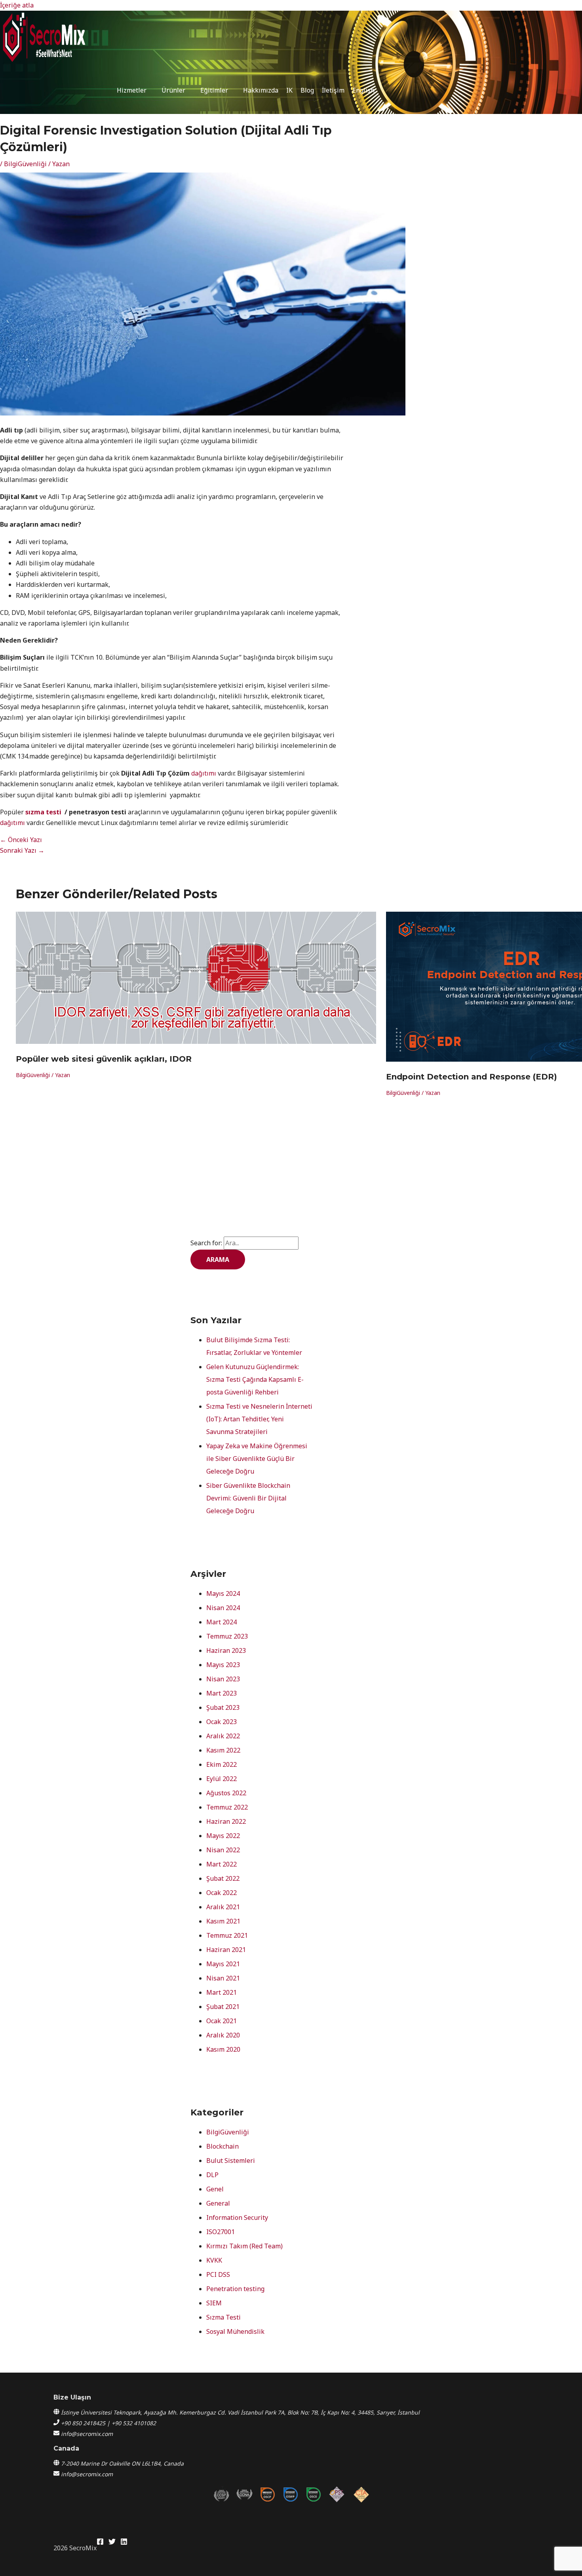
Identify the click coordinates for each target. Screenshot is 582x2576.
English (363, 90)
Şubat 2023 (223, 1707)
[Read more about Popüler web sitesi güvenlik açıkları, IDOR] (196, 1041)
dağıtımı (204, 773)
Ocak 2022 (222, 1893)
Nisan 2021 (223, 1978)
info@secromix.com (87, 2434)
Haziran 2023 (226, 1650)
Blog (307, 90)
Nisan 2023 (223, 1679)
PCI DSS (218, 2274)
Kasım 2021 (223, 1921)
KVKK (214, 2260)
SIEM (214, 2303)
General (218, 2203)
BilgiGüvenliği (25, 164)
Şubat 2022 (223, 1878)
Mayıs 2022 (223, 1836)
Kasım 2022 (223, 1750)
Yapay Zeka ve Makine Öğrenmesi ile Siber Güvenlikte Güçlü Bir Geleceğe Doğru (257, 1459)
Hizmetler (132, 90)
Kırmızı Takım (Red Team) (244, 2246)
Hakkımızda (261, 90)
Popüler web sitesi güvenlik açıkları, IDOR (104, 1059)
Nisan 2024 (223, 1608)
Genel (215, 2189)
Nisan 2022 (223, 1850)
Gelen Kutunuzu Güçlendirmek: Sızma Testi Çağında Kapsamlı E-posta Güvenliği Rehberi (255, 1379)
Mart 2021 (222, 1992)
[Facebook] (100, 2543)
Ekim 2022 (222, 1764)
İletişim (333, 90)
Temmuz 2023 (227, 1636)
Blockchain (223, 2146)
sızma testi (44, 812)
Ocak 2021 (222, 2021)
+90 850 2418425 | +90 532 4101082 (108, 2423)
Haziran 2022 (226, 1821)
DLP (212, 2175)
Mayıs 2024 (223, 1593)
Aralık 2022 (223, 1736)
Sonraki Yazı (22, 850)
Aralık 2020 (223, 2035)
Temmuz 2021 (227, 1935)
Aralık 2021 (223, 1907)
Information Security (237, 2217)
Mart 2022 (222, 1864)
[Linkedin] (124, 2543)
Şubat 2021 (223, 2007)
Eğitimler (214, 90)
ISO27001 (221, 2232)
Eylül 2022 (222, 1779)
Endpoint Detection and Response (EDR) (472, 1077)
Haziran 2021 (226, 1950)
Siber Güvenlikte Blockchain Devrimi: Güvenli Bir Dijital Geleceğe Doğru (248, 1498)
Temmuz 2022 (227, 1807)
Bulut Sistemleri (231, 2161)
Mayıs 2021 (223, 1964)
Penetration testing (235, 2289)
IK (289, 90)
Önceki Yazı (21, 840)
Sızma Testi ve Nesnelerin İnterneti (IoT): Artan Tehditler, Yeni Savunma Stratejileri (259, 1419)
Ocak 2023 (222, 1722)
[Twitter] (112, 2543)
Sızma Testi (223, 2317)
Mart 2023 (222, 1693)
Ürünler (173, 90)
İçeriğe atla (17, 5)
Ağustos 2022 (226, 1793)
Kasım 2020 (223, 2049)
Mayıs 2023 (223, 1665)
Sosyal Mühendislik (235, 2331)
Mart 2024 (222, 1622)
